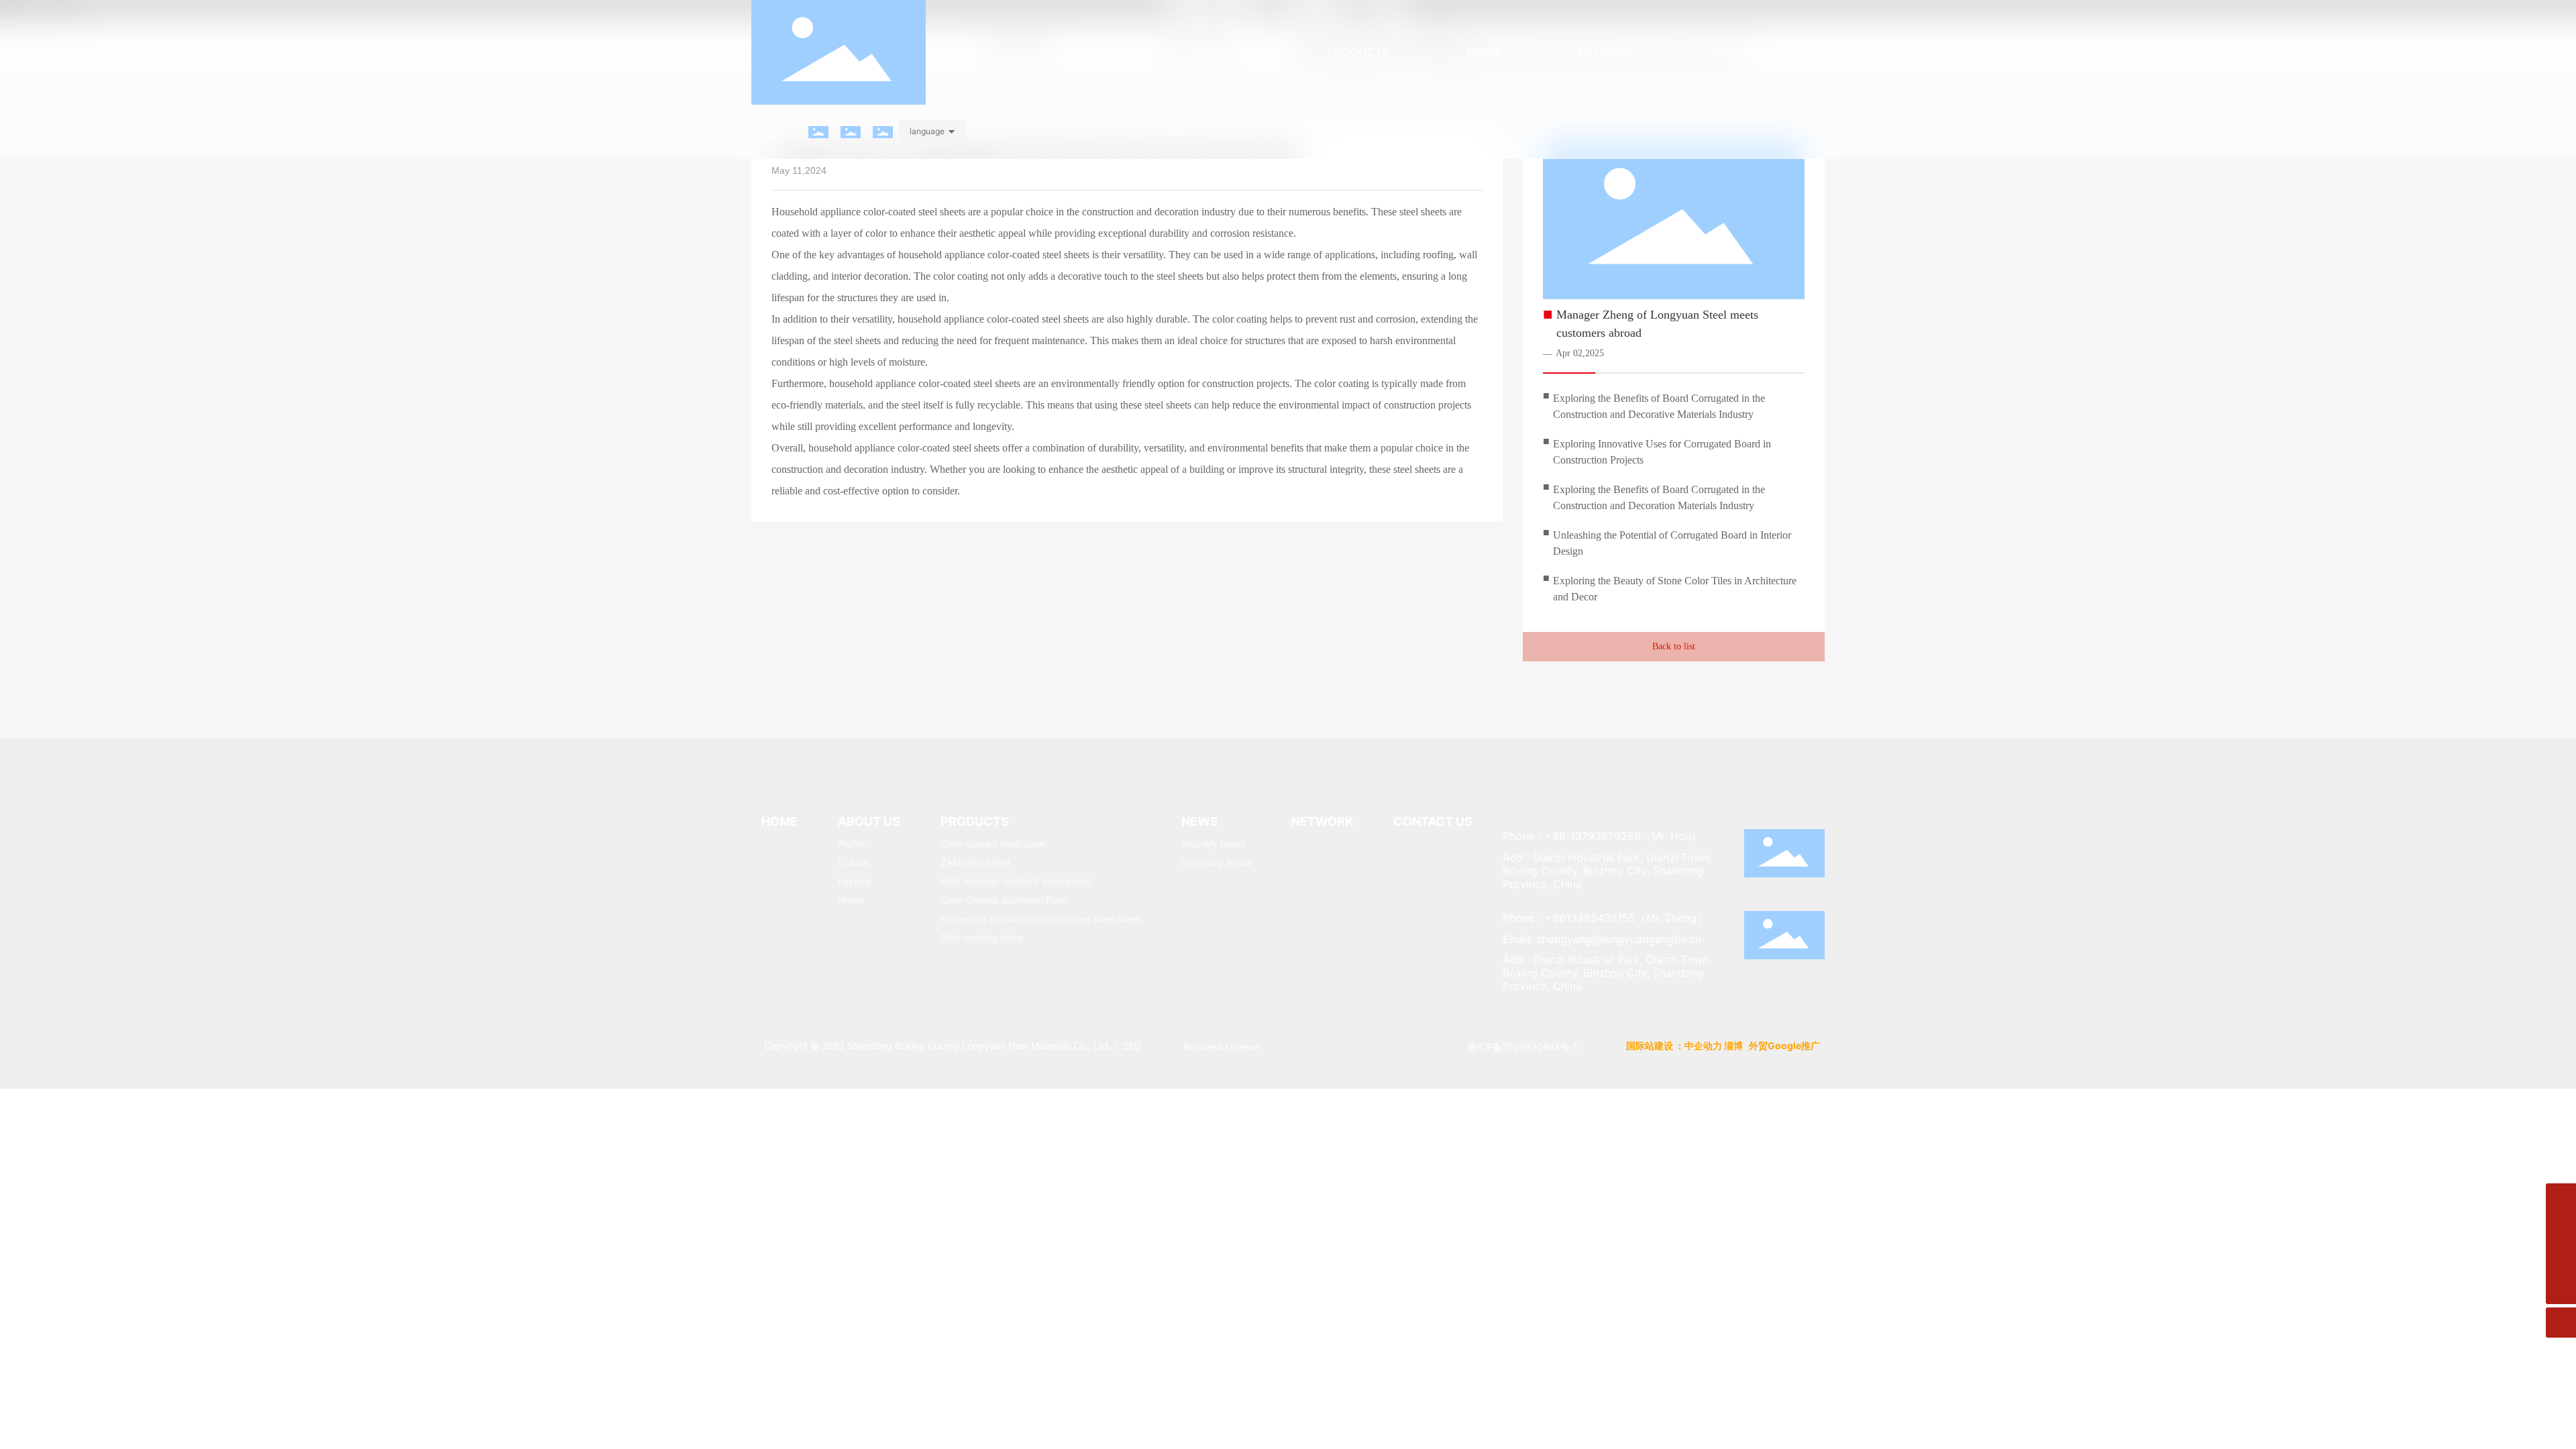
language (927, 131)
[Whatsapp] (2561, 1198)
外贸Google (1775, 1045)
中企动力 (1703, 1045)
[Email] (2561, 1229)
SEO (1132, 1045)
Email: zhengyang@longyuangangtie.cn (1602, 939)
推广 (1812, 1045)
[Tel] (2561, 1259)
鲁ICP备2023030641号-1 (1523, 1047)
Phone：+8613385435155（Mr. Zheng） (1605, 918)
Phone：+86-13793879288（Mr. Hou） (1602, 836)
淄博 (1733, 1045)
